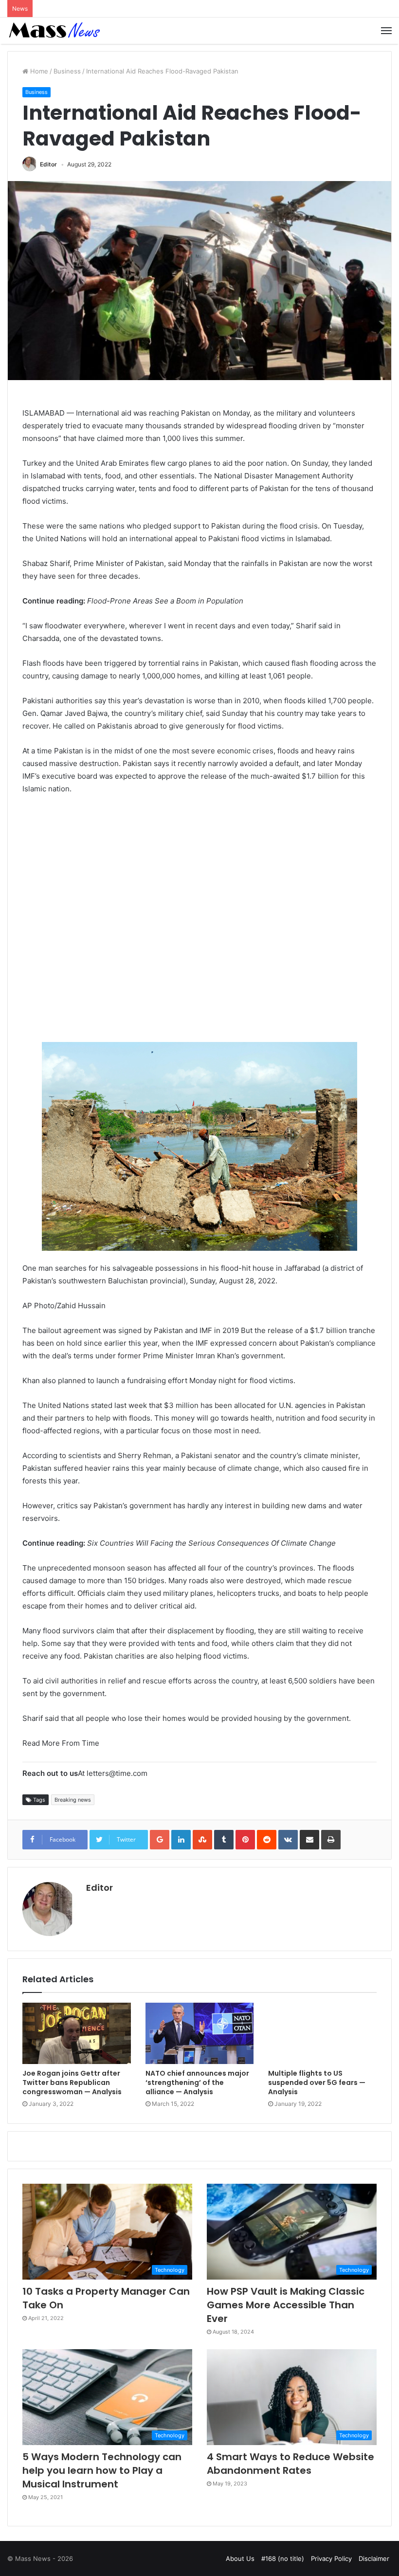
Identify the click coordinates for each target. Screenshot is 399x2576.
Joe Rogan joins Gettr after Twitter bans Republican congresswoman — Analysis (72, 2083)
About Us (240, 2558)
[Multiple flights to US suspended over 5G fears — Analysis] (322, 2033)
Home (38, 71)
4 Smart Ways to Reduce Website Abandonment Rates (290, 2464)
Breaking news (73, 1800)
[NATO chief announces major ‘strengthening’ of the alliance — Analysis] (200, 2033)
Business (67, 71)
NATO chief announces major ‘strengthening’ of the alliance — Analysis (197, 2083)
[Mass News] (54, 31)
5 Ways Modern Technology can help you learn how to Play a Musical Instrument (102, 2470)
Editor (48, 164)
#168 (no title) (283, 2558)
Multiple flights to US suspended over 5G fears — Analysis (317, 2083)
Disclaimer (374, 2558)
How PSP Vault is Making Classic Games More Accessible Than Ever (286, 2305)
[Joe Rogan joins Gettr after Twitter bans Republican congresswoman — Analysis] (77, 2033)
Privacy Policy (331, 2558)
